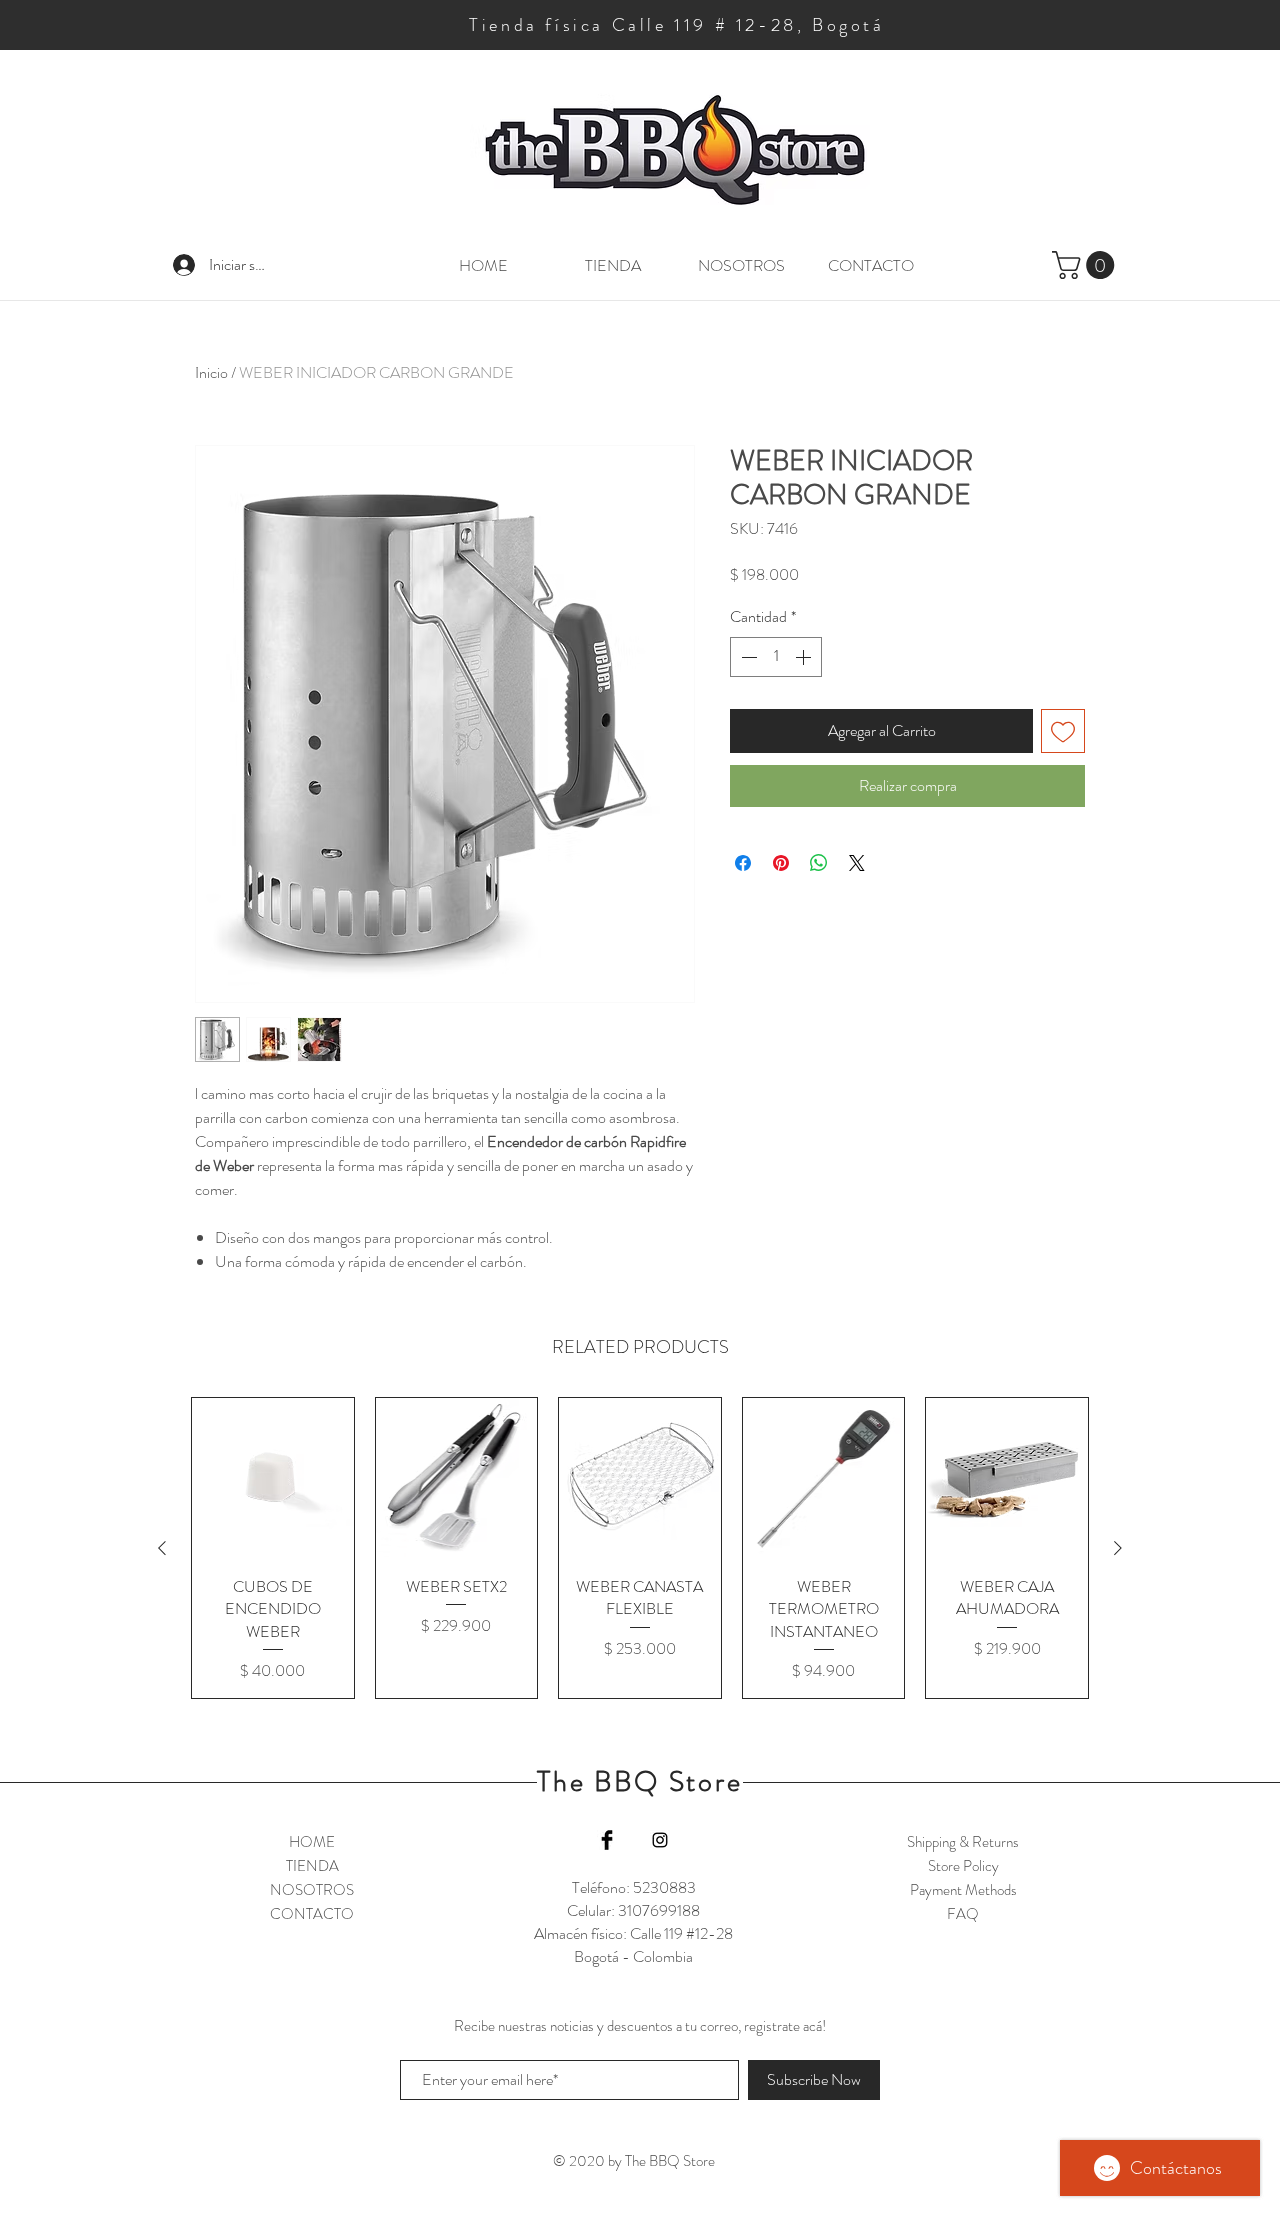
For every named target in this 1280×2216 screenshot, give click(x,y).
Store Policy (963, 1866)
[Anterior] (162, 1548)
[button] (1086, 265)
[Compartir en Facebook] (743, 863)
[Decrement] (747, 657)
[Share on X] (857, 863)
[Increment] (805, 657)
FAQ (963, 1914)
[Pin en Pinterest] (781, 863)
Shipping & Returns (963, 1842)
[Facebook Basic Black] (607, 1840)
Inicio (211, 372)
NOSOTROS (312, 1890)
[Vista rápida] (273, 1479)
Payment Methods (963, 1890)
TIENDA (312, 1866)
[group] (640, 1548)
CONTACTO (312, 1914)
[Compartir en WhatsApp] (819, 863)
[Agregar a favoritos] (1063, 731)
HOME (312, 1842)
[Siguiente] (1118, 1548)
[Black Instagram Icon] (660, 1840)
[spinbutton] (776, 657)
